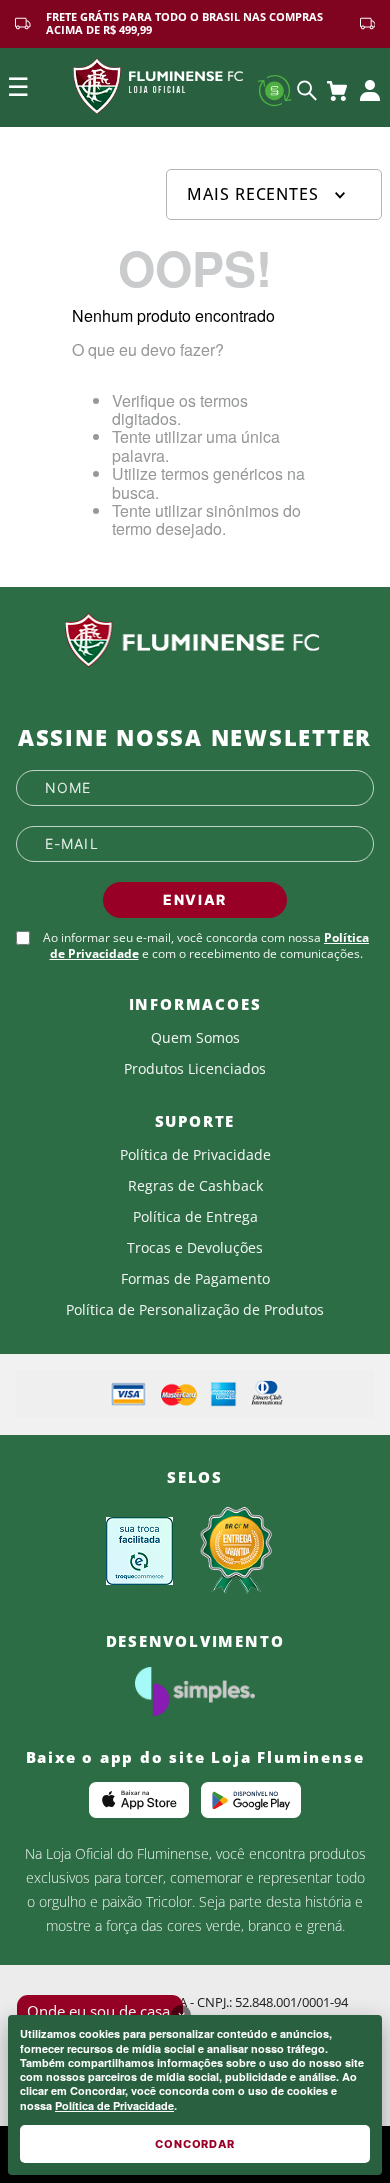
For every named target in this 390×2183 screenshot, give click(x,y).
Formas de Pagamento (195, 1279)
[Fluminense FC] (195, 641)
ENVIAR (195, 899)
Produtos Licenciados (195, 1069)
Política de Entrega (195, 1217)
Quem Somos (195, 1038)
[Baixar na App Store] (139, 1800)
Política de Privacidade (114, 2105)
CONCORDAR (195, 2144)
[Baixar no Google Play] (251, 1800)
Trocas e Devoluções (195, 1248)
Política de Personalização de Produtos (195, 1310)
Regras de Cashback (195, 1186)
